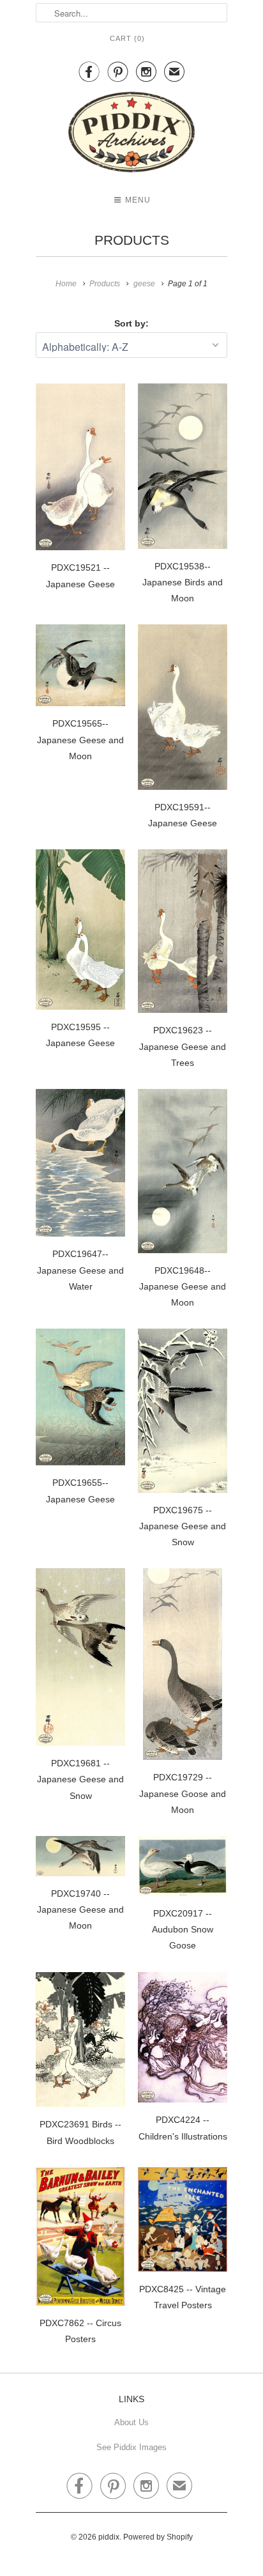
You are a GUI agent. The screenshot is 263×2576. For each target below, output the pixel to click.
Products (132, 240)
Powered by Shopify (158, 2537)
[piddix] (131, 135)
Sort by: (131, 323)
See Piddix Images (131, 2447)
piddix (109, 2537)
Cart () (127, 38)
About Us (131, 2422)
